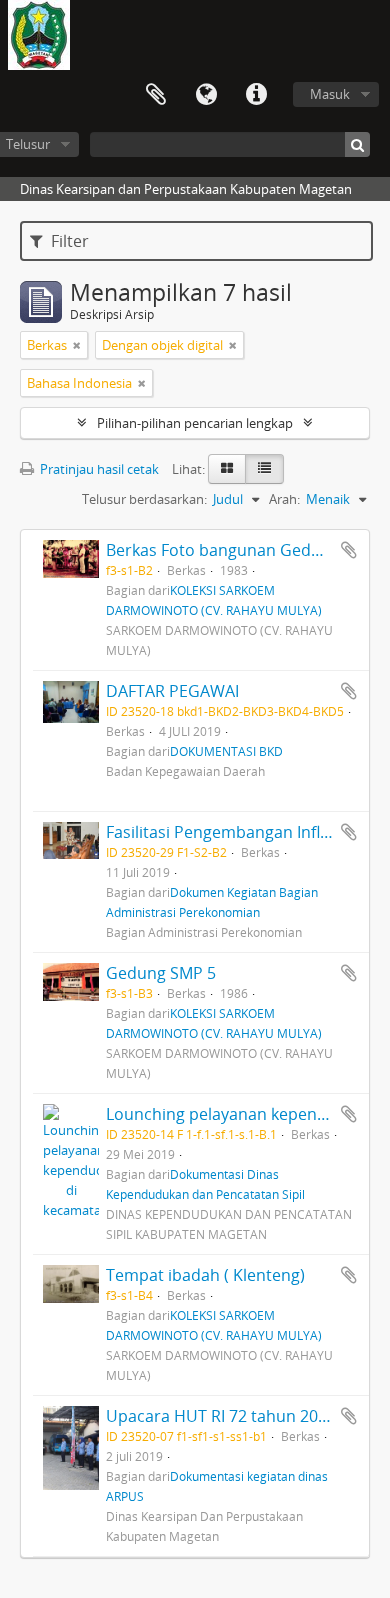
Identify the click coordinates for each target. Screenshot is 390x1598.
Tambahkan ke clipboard (349, 550)
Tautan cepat (256, 95)
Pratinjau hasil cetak (98, 469)
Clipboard (156, 95)
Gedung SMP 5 (161, 973)
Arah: (284, 499)
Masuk (330, 94)
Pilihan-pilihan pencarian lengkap (195, 423)
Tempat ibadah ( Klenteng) (205, 1275)
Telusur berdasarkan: (144, 499)
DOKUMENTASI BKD (226, 751)
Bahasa (206, 95)
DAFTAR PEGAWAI (172, 691)
